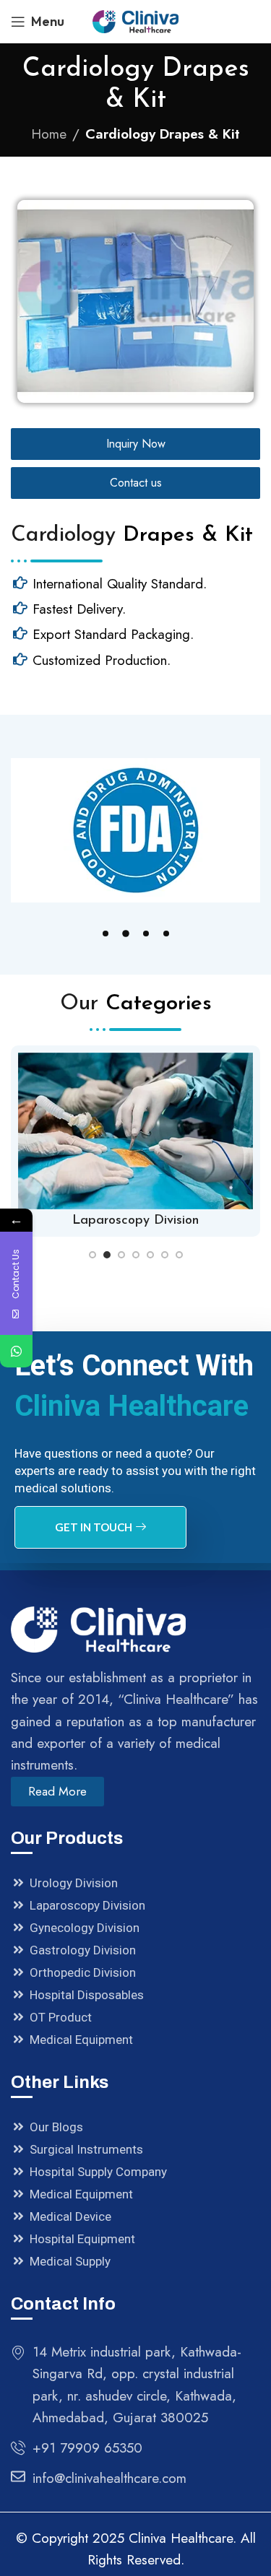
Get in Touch (94, 1527)
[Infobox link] (135, 1141)
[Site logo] (136, 20)
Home (49, 134)
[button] (106, 934)
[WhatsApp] (16, 1351)
